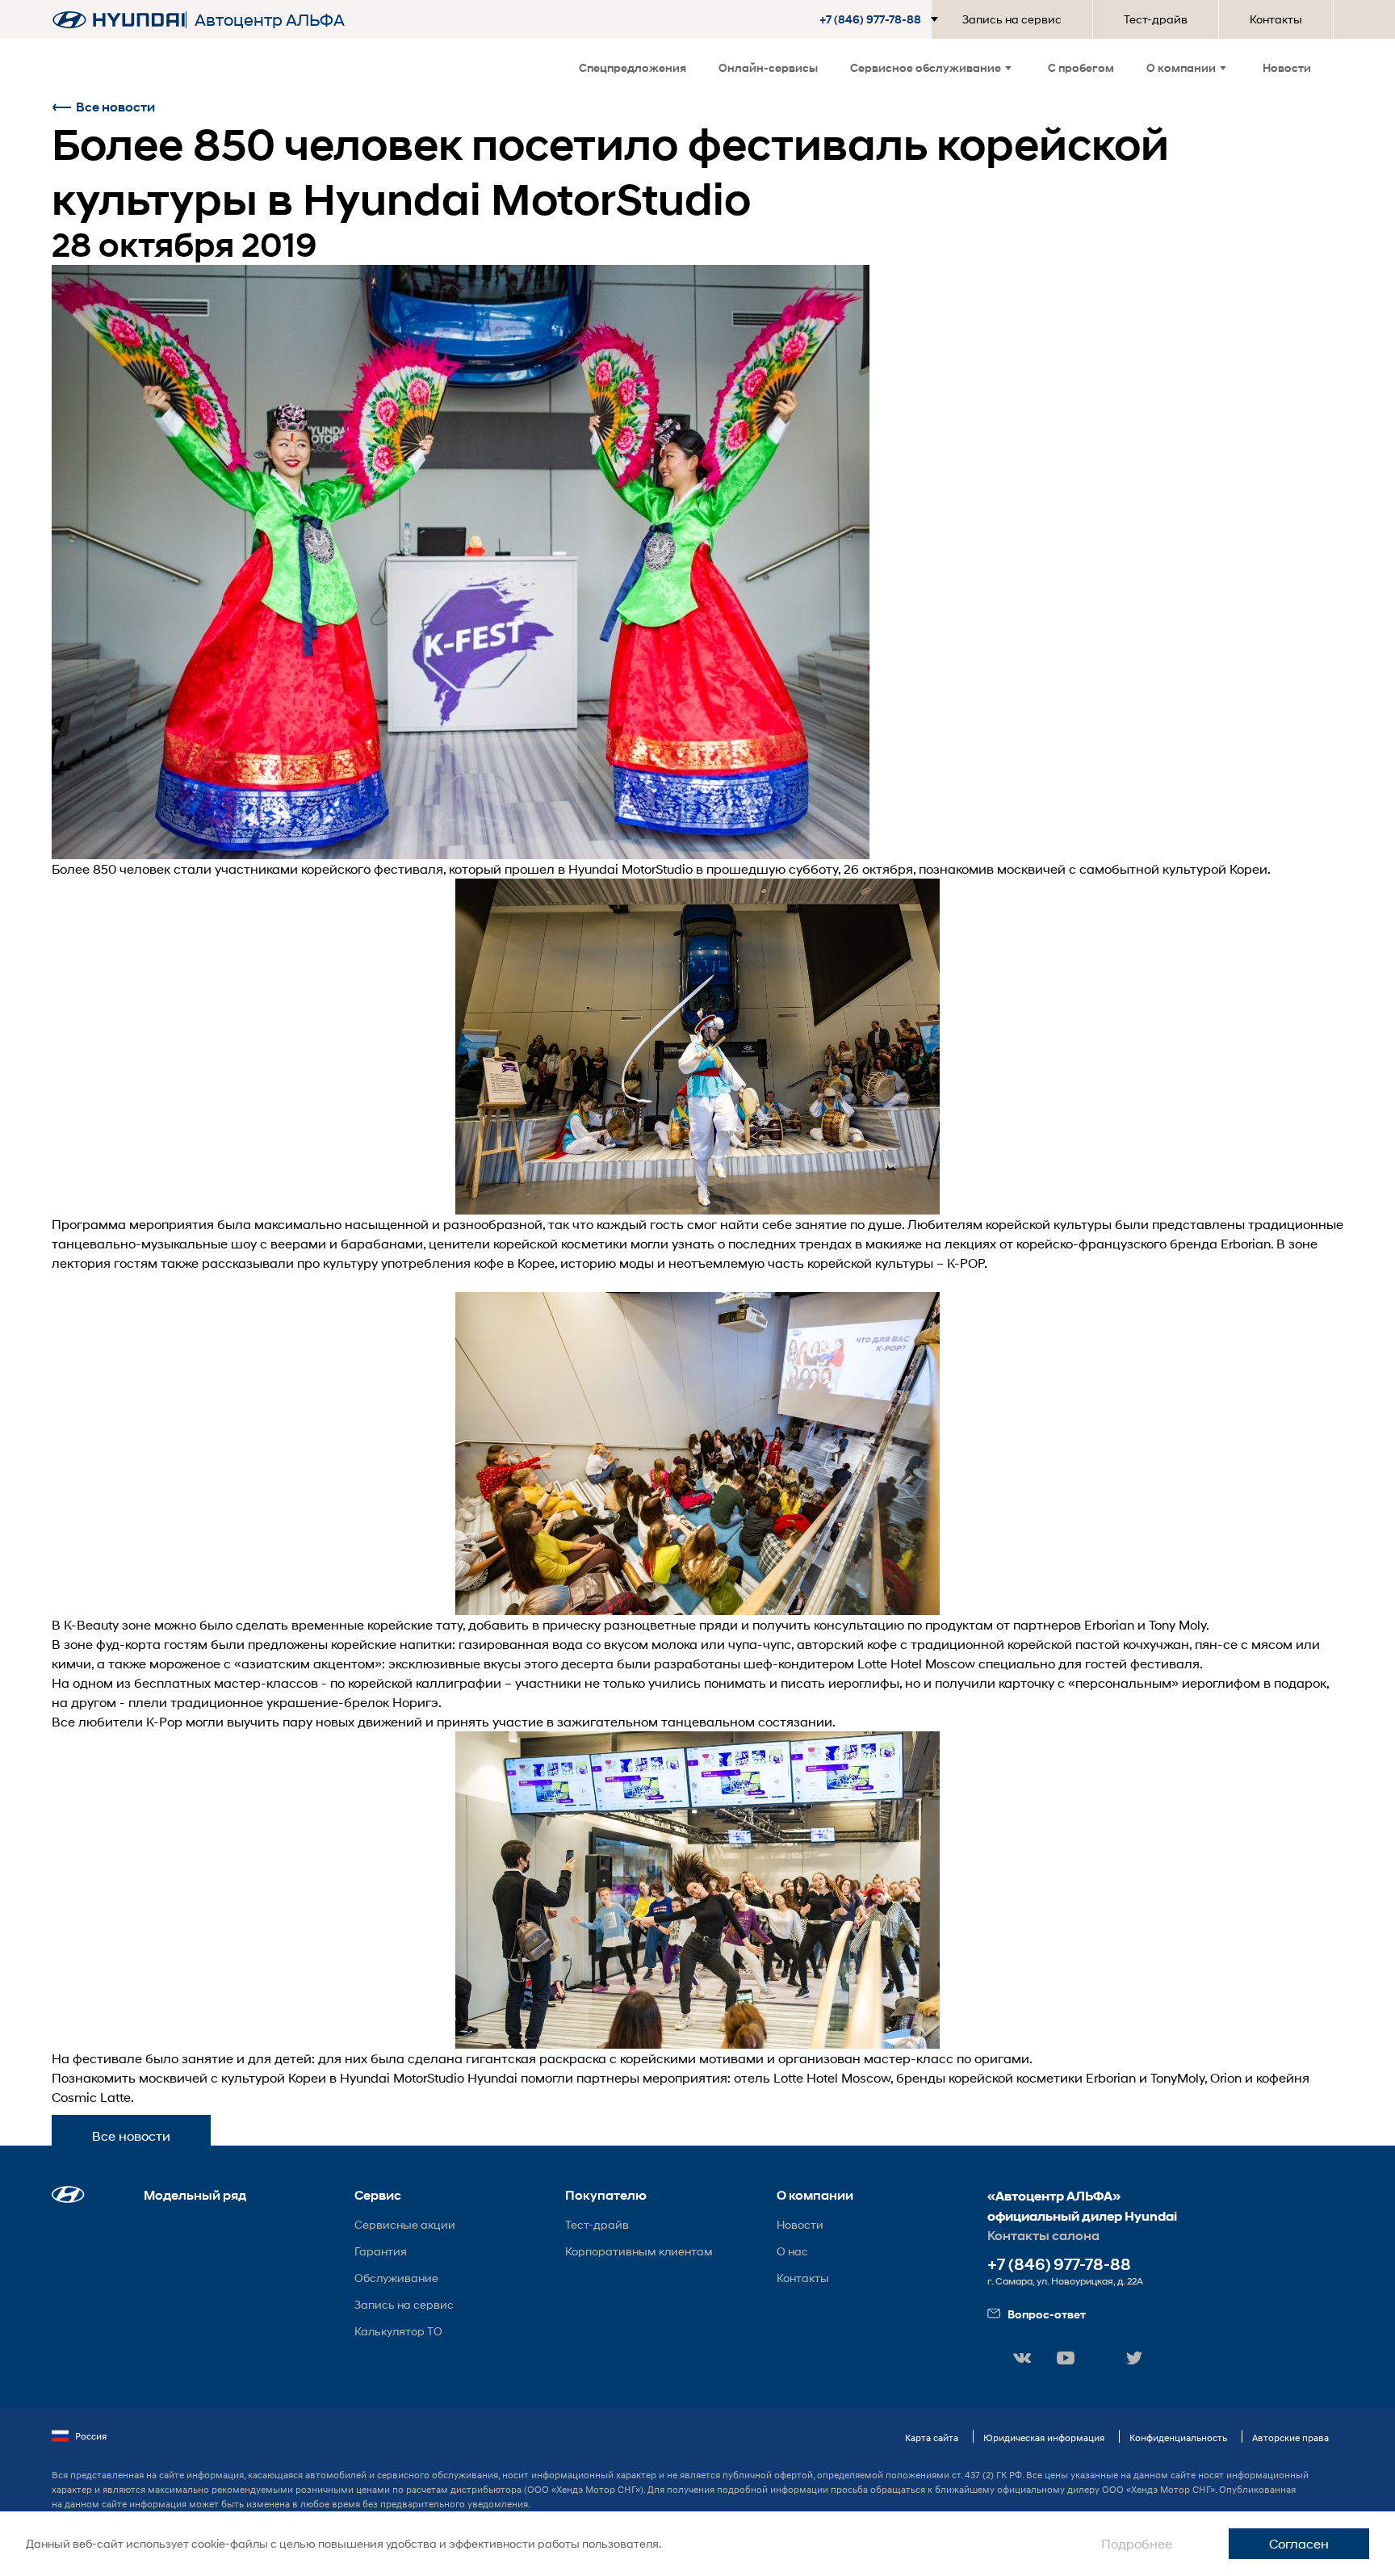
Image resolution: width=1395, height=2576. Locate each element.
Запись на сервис (1012, 19)
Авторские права (1290, 2438)
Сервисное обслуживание (926, 67)
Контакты (1276, 19)
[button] (882, 19)
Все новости (115, 107)
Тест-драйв (1156, 19)
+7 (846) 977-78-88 (1059, 2265)
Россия (91, 2436)
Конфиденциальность (1178, 2438)
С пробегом (1081, 67)
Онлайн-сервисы (768, 67)
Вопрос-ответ (1047, 2314)
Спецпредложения (633, 67)
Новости (1287, 67)
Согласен (1299, 2543)
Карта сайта (932, 2438)
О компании (1181, 67)
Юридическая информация (1044, 2438)
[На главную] (119, 20)
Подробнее (1137, 2543)
